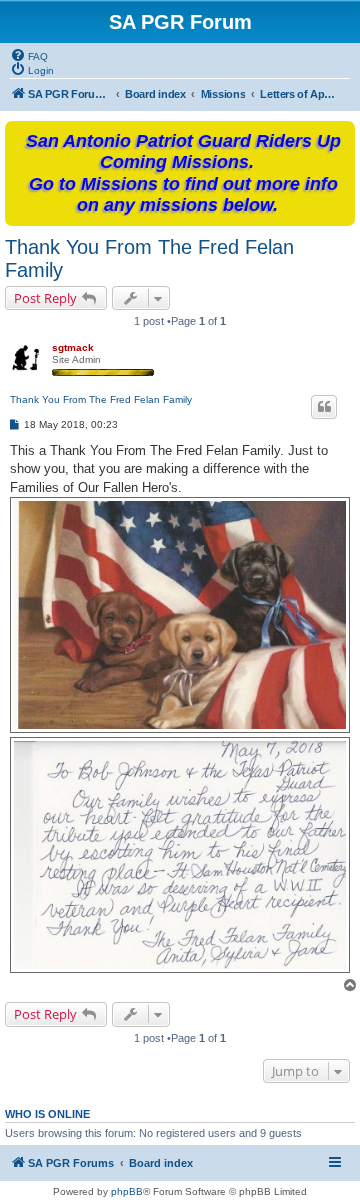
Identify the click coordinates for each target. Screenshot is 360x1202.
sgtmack (73, 347)
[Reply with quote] (324, 407)
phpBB (127, 1191)
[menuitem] (29, 55)
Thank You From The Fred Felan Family (149, 258)
